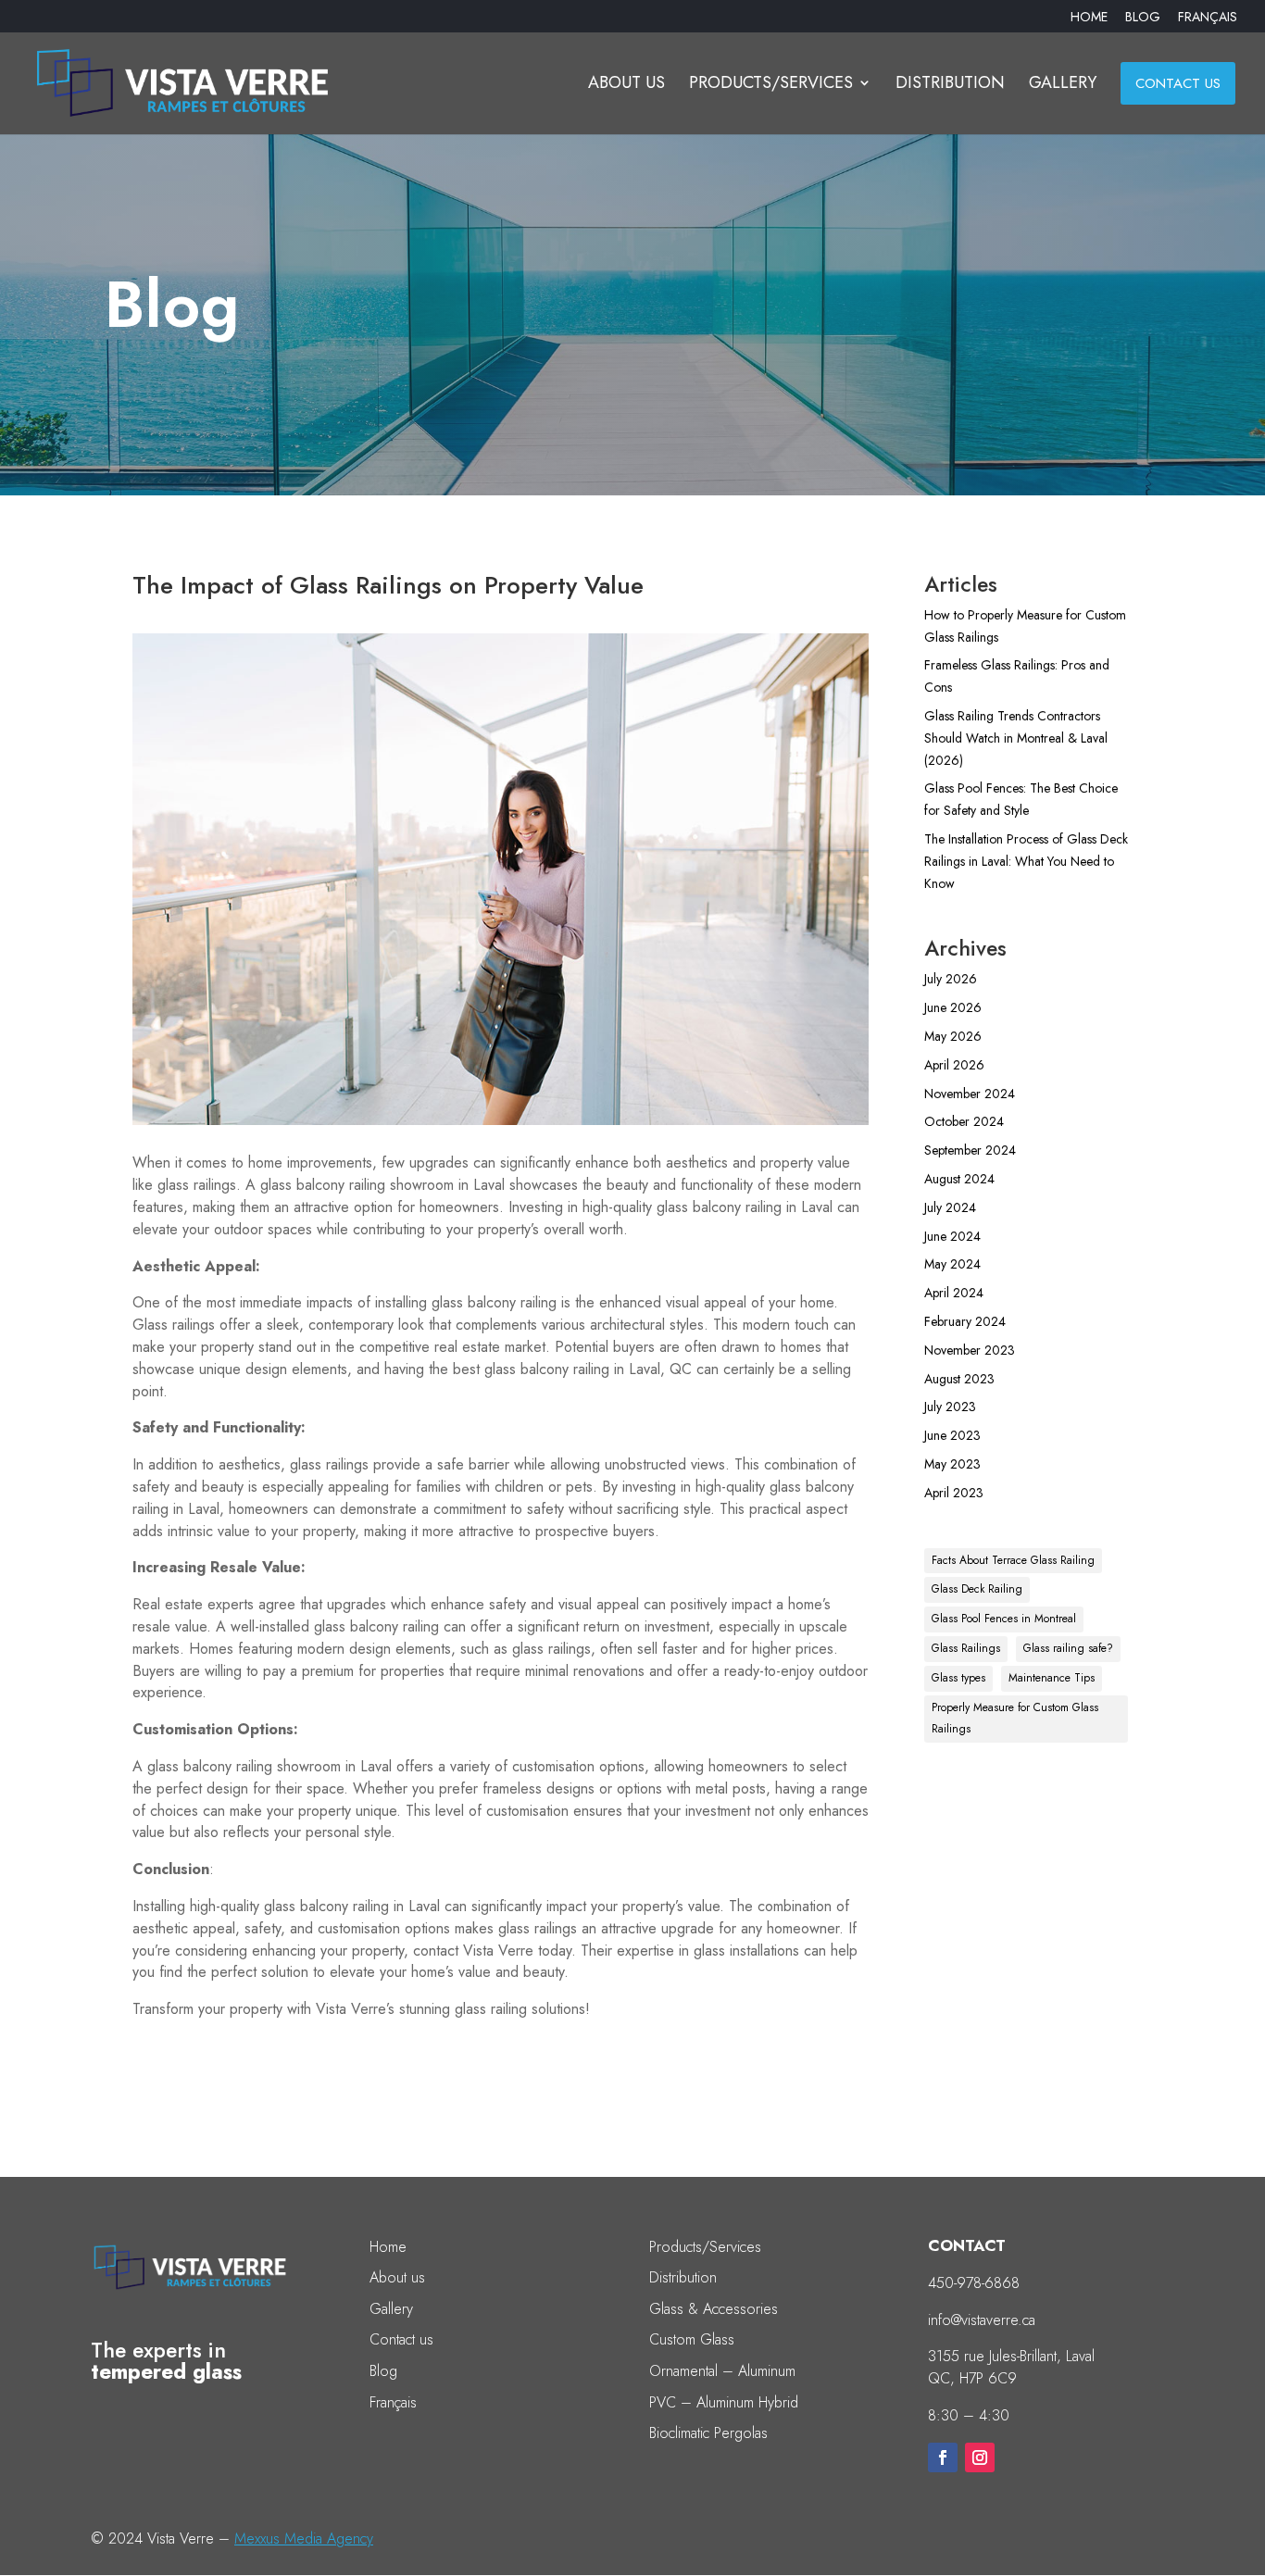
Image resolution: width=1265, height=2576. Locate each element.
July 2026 (951, 979)
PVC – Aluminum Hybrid (724, 2402)
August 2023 (959, 1379)
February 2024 (965, 1321)
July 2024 (950, 1207)
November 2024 (970, 1094)
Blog (383, 2371)
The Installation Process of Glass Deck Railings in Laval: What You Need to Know (1026, 861)
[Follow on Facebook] (943, 2457)
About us (397, 2277)
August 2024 (959, 1179)
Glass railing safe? (1068, 1648)
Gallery (391, 2309)
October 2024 (964, 1121)
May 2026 (953, 1036)
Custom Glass (692, 2339)
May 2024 (952, 1264)
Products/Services (705, 2247)
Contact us (401, 2339)
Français (393, 2402)
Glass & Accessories (714, 2309)
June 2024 (952, 1236)
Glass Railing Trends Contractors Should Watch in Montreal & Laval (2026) (1016, 738)
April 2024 (954, 1293)
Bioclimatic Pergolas (708, 2433)
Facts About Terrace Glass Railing (1013, 1560)
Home (388, 2247)
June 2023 (952, 1435)
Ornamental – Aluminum (722, 2371)
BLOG (1143, 18)
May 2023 (952, 1464)
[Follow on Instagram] (980, 2457)
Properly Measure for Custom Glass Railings (1015, 1719)
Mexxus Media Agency (304, 2538)
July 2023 (950, 1407)
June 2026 (953, 1007)
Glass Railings (966, 1648)
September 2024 (970, 1150)
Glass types (958, 1678)
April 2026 (954, 1065)
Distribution (683, 2277)
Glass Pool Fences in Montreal (1004, 1619)
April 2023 (954, 1493)
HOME (1089, 18)
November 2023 (970, 1350)
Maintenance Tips (1052, 1678)
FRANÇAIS (1208, 18)
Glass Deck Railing (977, 1589)
